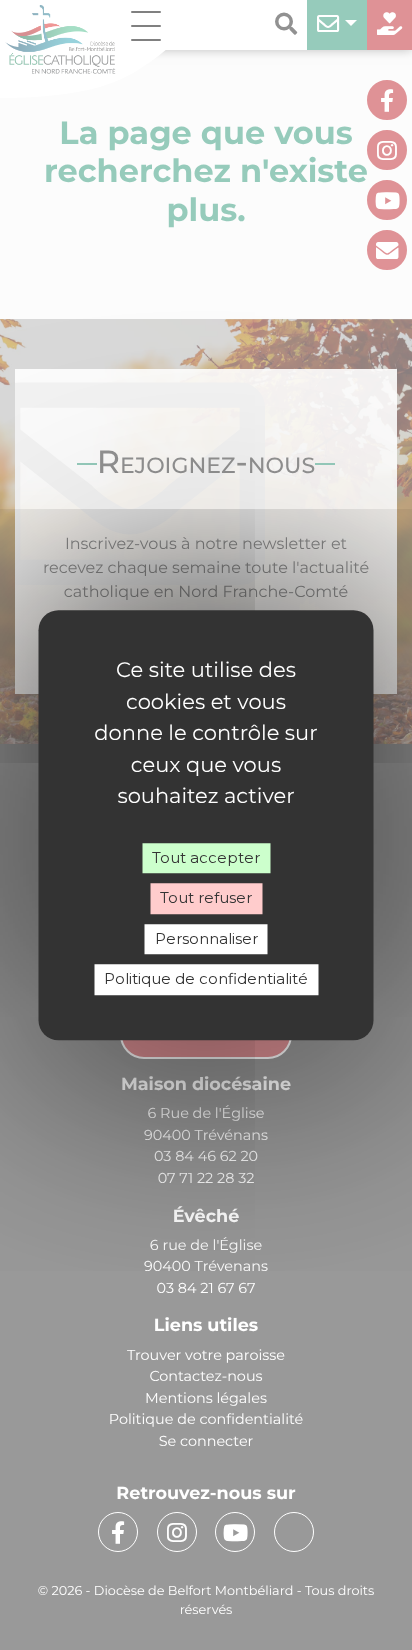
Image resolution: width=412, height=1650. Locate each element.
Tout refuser (206, 897)
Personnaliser (206, 938)
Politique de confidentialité (206, 978)
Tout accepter (206, 857)
